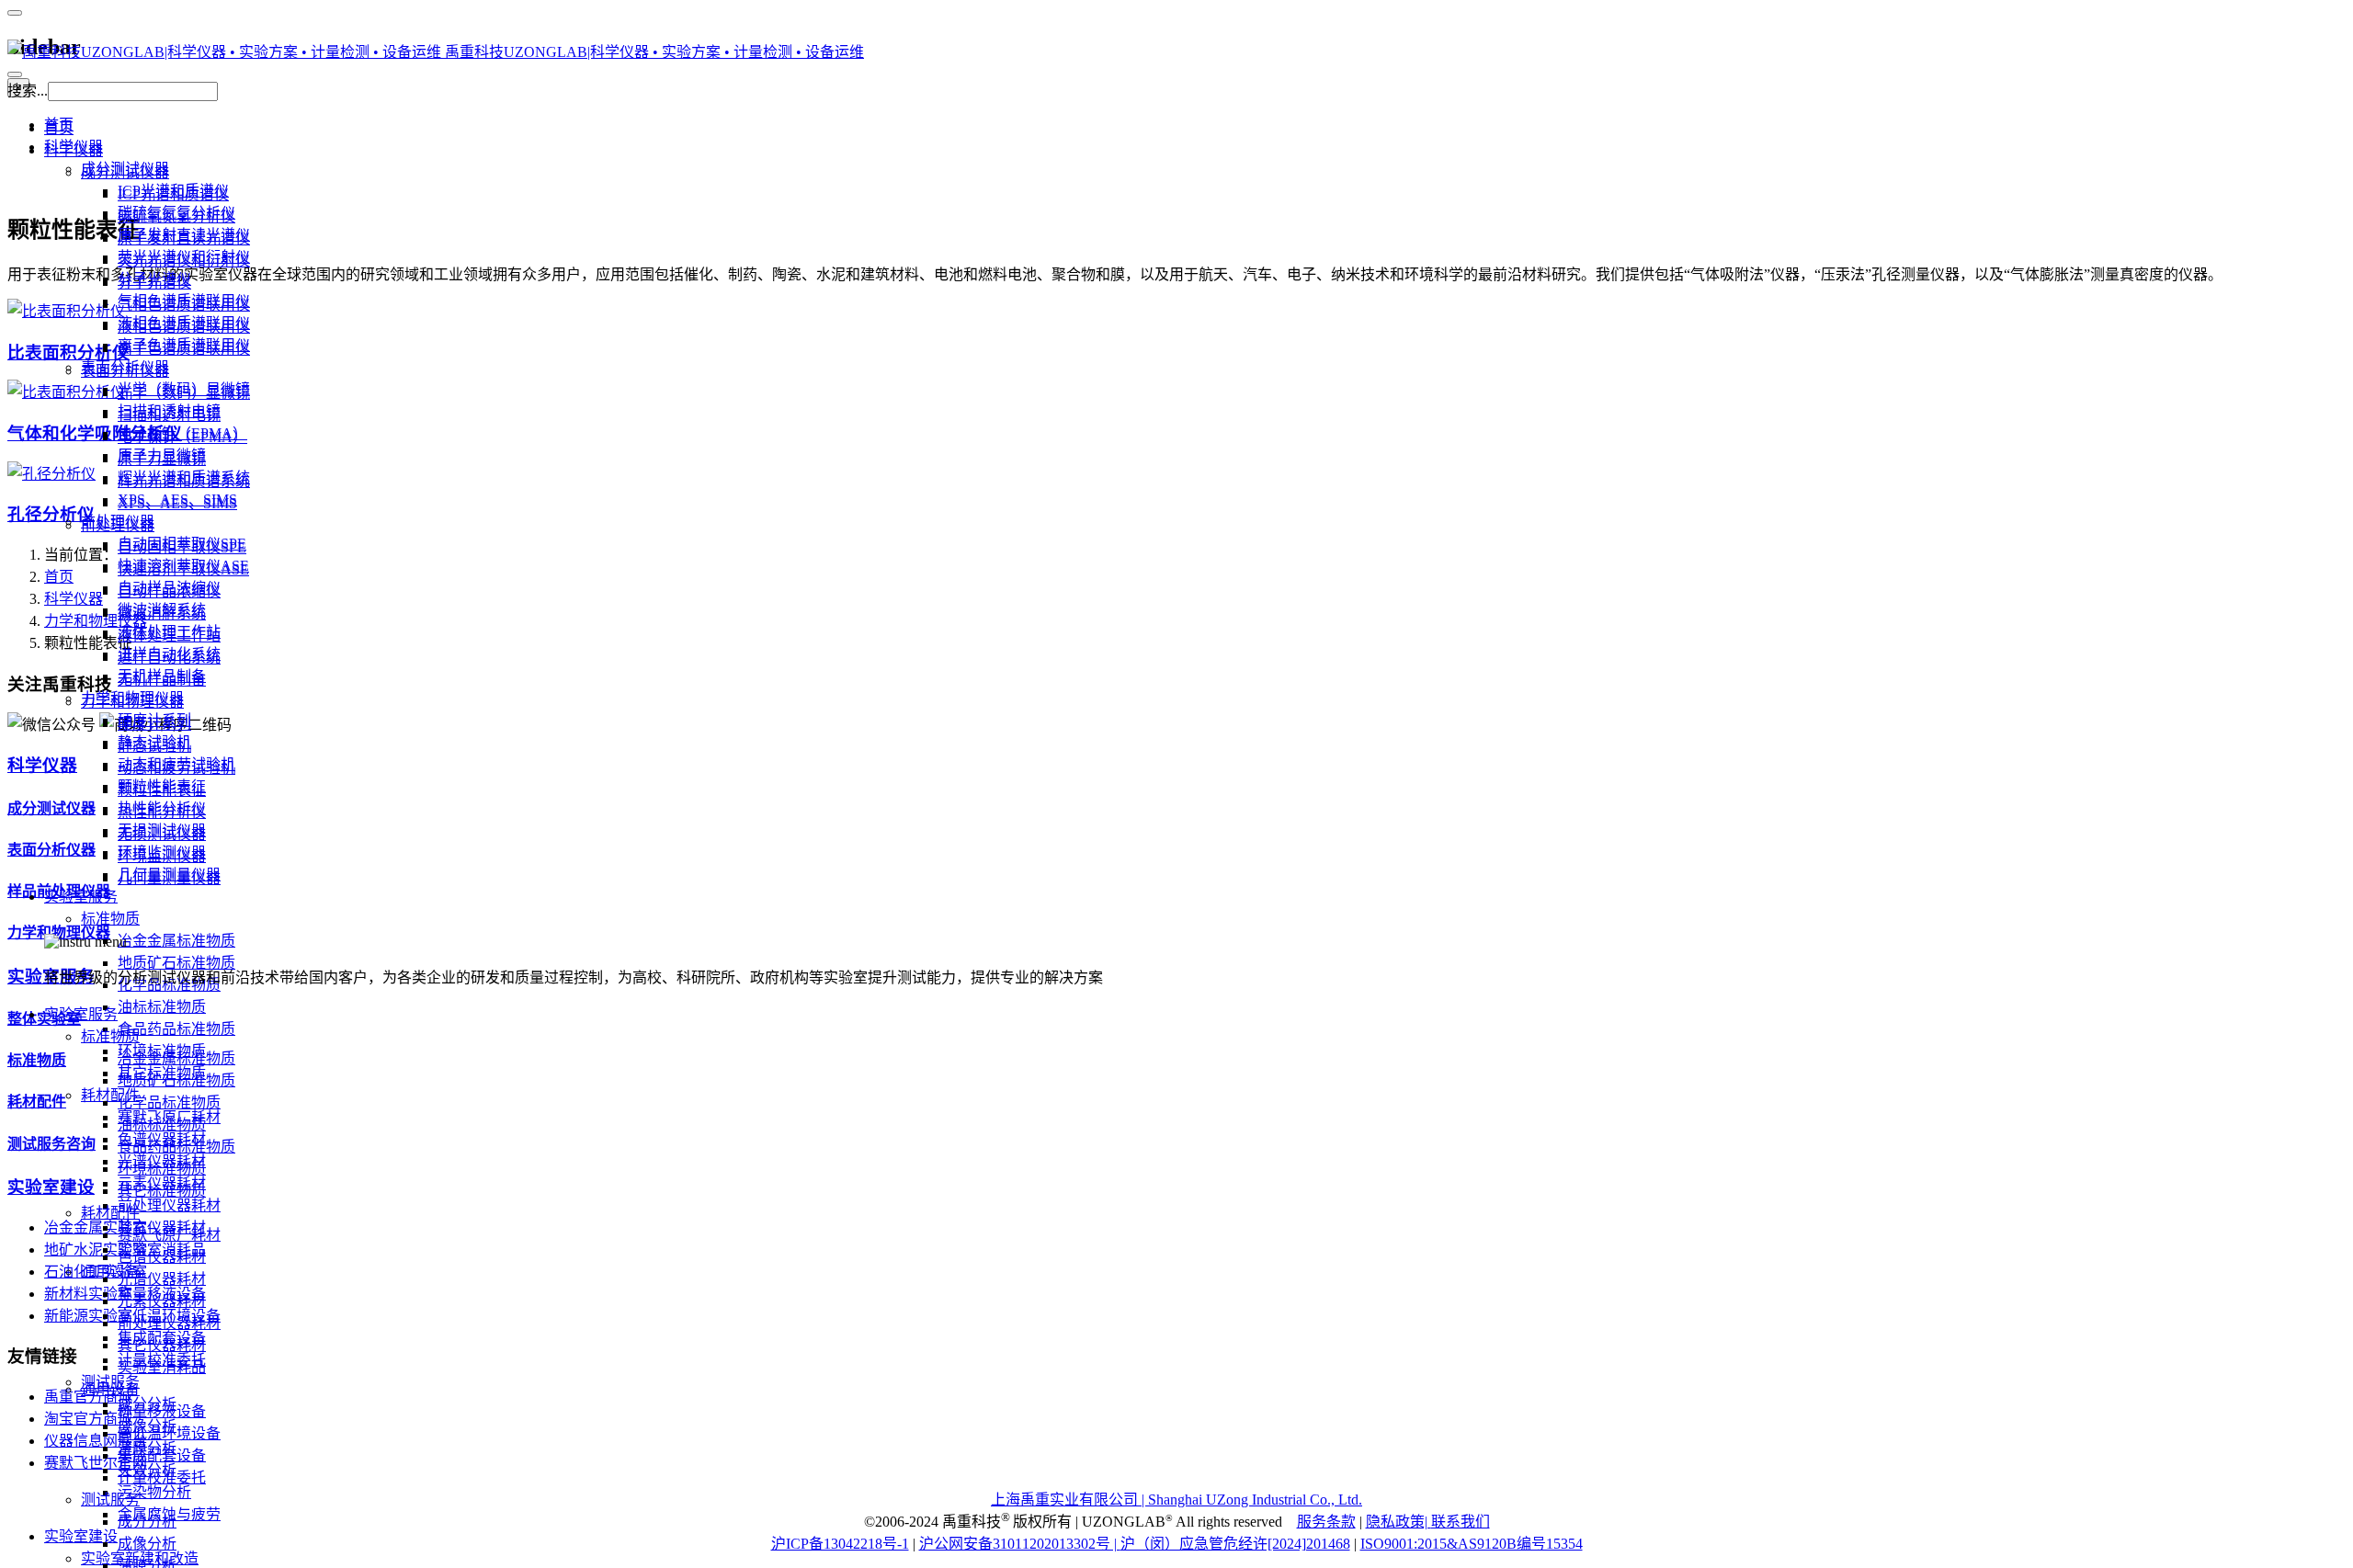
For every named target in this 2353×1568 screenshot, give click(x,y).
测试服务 (110, 1500)
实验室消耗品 (162, 1367)
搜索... (28, 91)
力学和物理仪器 (132, 702)
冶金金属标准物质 (176, 1058)
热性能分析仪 (162, 812)
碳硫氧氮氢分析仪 (176, 216)
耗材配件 (110, 1213)
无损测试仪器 (162, 834)
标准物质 (110, 1036)
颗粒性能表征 (162, 790)
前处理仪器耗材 (169, 1323)
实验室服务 (81, 1014)
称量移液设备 (162, 1411)
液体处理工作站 (169, 636)
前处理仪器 (118, 525)
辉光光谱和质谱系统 (184, 481)
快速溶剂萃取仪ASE (183, 569)
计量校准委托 (162, 1477)
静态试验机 (154, 746)
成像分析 (147, 1544)
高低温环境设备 (169, 1433)
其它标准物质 (162, 1191)
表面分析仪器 (125, 371)
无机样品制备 (162, 680)
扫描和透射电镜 (169, 415)
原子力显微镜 (162, 459)
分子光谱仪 (154, 283)
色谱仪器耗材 (162, 1257)
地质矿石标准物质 (176, 1080)
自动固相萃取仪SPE (182, 547)
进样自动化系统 (169, 658)
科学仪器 (74, 150)
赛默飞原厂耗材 (169, 1235)
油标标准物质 (162, 1125)
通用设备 (110, 1389)
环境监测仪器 (162, 856)
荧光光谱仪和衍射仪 (184, 261)
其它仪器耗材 (162, 1345)
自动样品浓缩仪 (169, 591)
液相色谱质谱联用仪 (184, 327)
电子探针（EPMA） (182, 437)
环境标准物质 (162, 1169)
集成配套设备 (162, 1455)
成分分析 (147, 1522)
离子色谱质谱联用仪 (184, 349)
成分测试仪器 (125, 172)
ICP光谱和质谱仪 (173, 194)
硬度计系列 (154, 724)
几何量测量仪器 (169, 878)
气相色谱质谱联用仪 (184, 305)
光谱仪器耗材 (162, 1279)
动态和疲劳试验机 (176, 768)
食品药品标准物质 (176, 1147)
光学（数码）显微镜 (184, 393)
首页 (59, 128)
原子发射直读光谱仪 (184, 239)
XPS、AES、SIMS (177, 503)
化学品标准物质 (169, 1102)
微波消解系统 (162, 614)
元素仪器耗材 (162, 1301)
